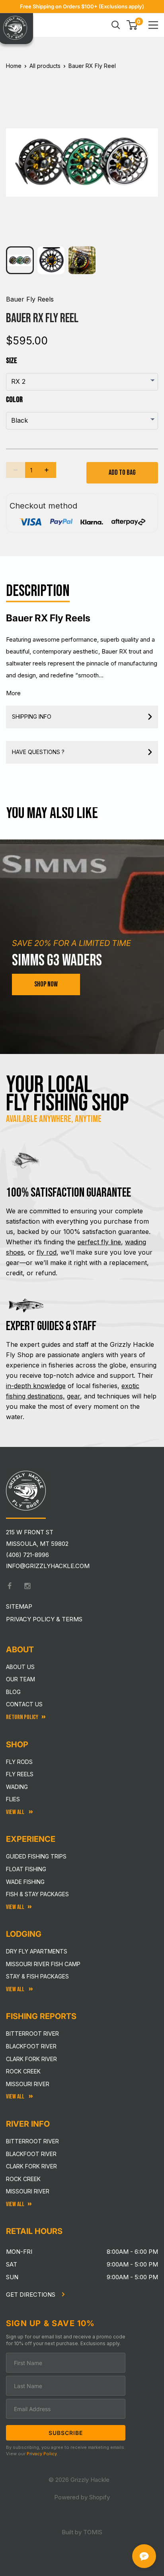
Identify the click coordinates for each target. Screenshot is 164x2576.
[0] (132, 25)
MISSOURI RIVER (28, 2191)
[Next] (147, 156)
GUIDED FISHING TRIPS (36, 1856)
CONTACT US (24, 1704)
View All (16, 1812)
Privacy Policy (42, 2454)
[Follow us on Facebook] (10, 1586)
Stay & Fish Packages (37, 1976)
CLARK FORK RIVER (31, 2166)
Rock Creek (23, 2071)
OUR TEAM (20, 1679)
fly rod (47, 1252)
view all (15, 1907)
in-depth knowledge (36, 1386)
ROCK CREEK (23, 2179)
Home (14, 66)
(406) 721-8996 (27, 1555)
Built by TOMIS (82, 2532)
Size (12, 361)
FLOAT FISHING (26, 1869)
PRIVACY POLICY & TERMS (44, 1619)
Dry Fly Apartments (37, 1951)
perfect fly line (99, 1242)
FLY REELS (20, 1774)
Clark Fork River (31, 2059)
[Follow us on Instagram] (27, 1586)
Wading (17, 1787)
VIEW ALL (16, 1989)
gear (73, 1396)
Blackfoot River (31, 2046)
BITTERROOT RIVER (32, 2141)
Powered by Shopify (82, 2497)
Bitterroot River (32, 2034)
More (13, 693)
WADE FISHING (25, 1882)
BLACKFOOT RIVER (31, 2154)
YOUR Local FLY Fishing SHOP (67, 1094)
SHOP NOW (46, 984)
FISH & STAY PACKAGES (37, 1894)
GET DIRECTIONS (31, 2295)
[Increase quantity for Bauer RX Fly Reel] (47, 470)
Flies (13, 1799)
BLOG (13, 1692)
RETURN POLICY (22, 1717)
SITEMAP (19, 1606)
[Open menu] (153, 25)
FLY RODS (19, 1762)
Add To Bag (122, 473)
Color (14, 400)
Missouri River (28, 2084)
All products (45, 66)
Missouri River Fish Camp (43, 1964)
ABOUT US (20, 1667)
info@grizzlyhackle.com (48, 1566)
